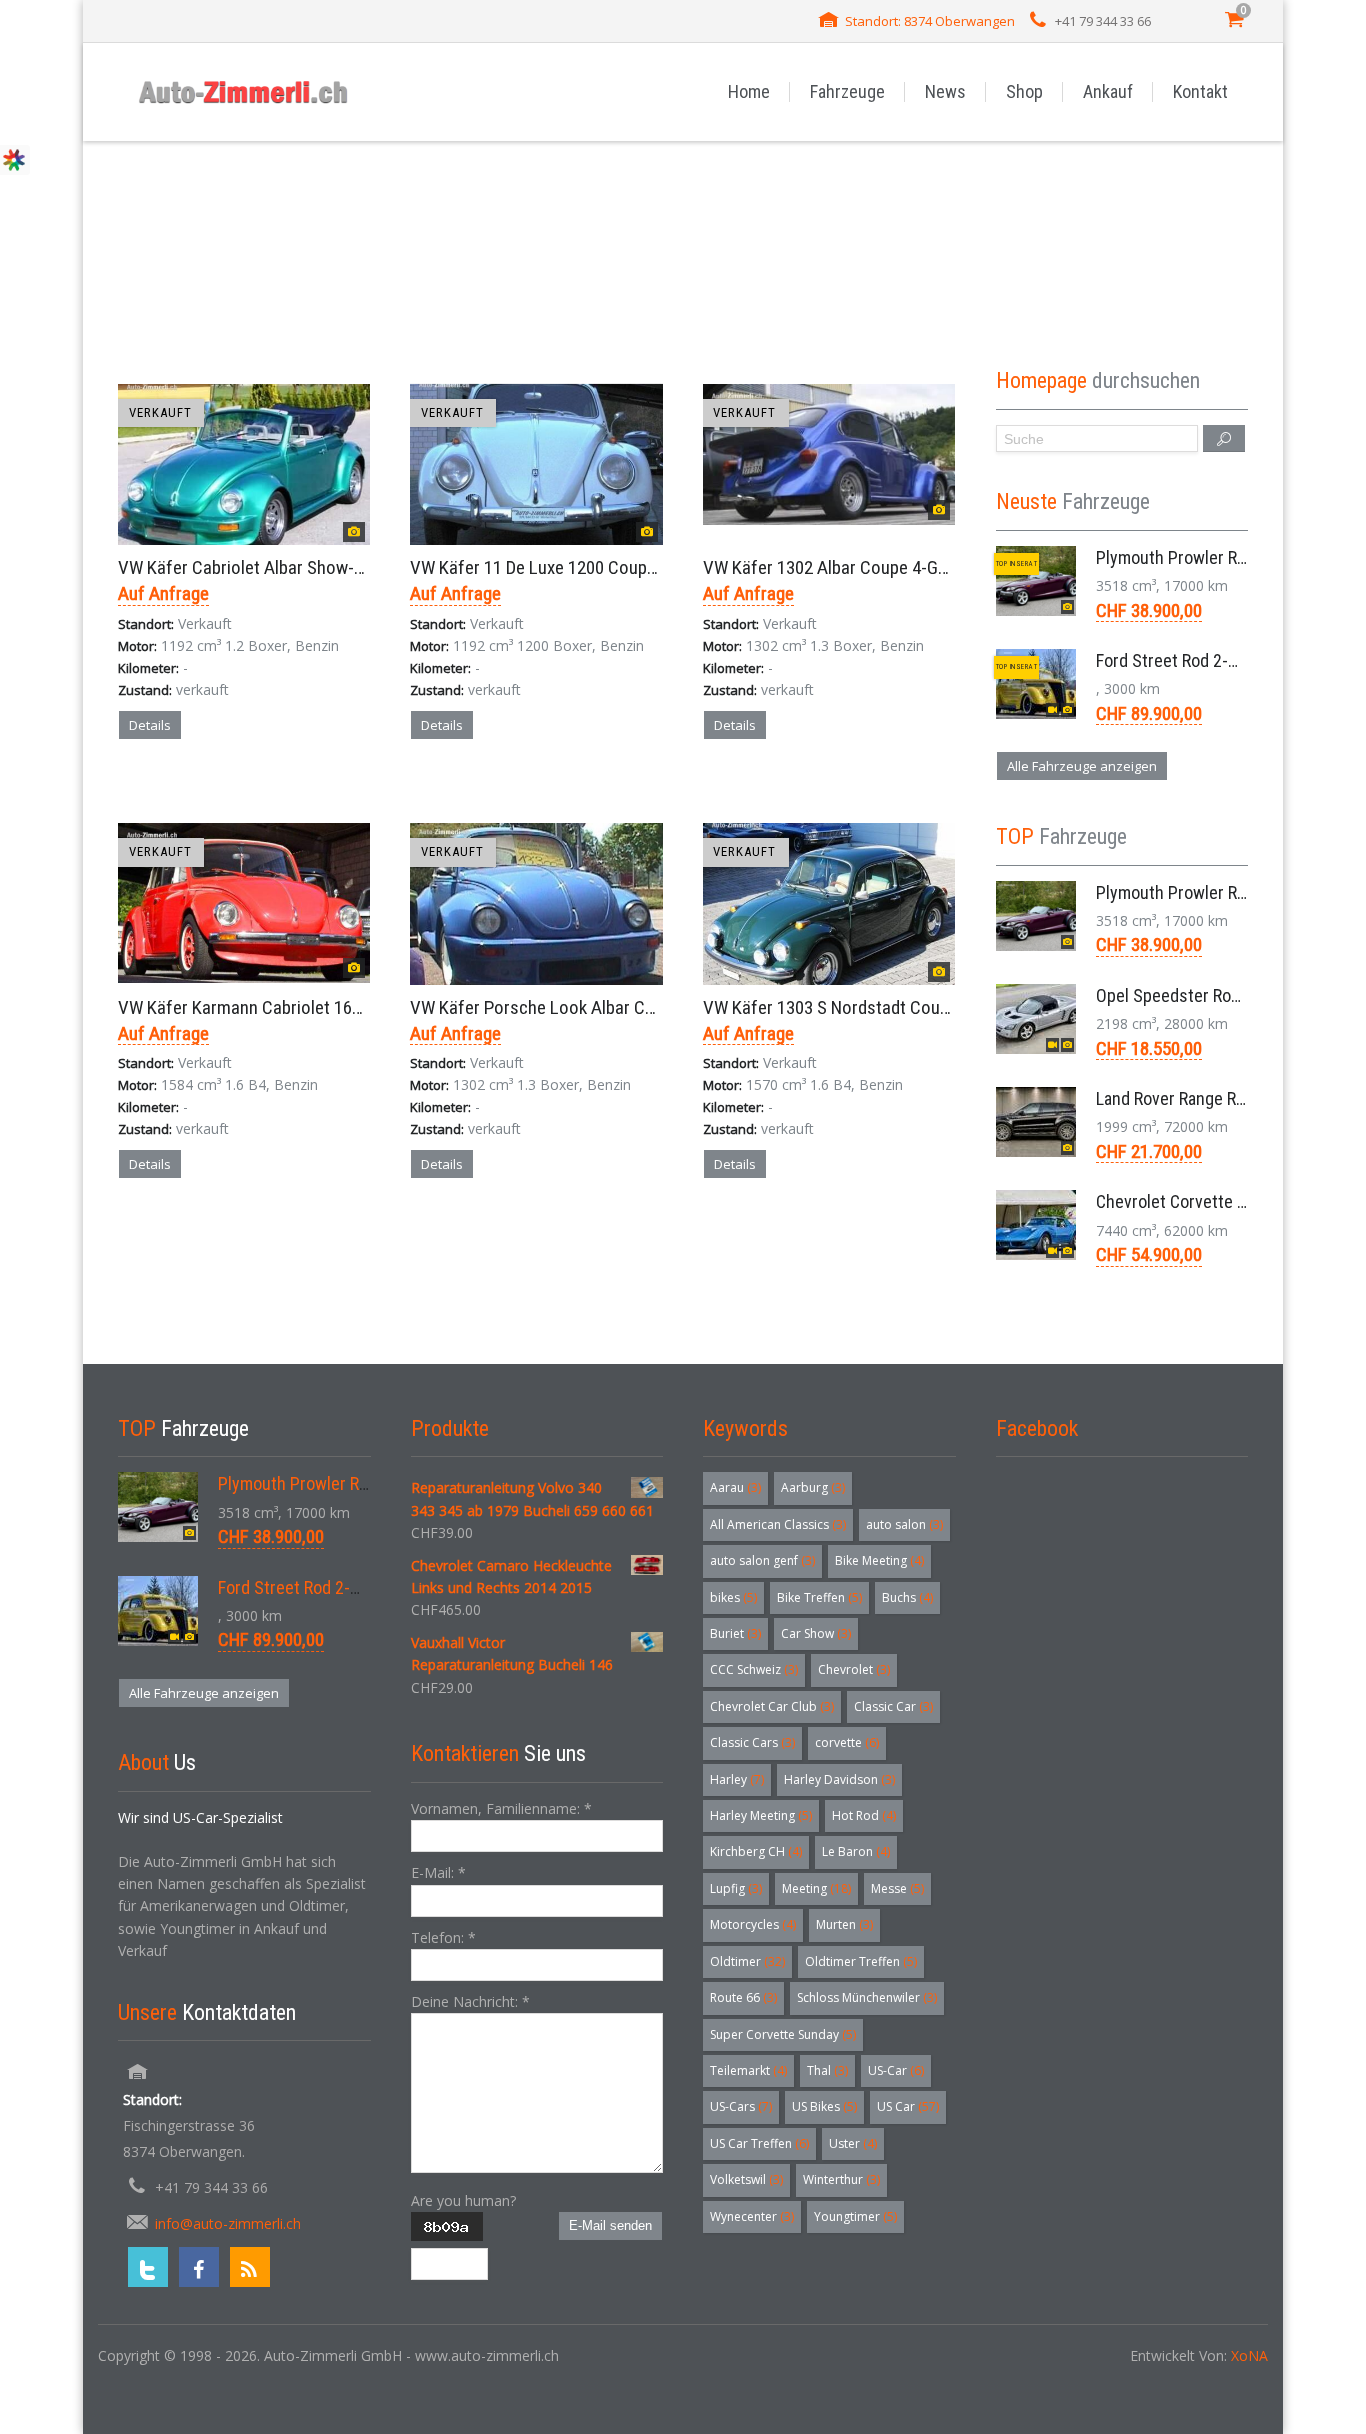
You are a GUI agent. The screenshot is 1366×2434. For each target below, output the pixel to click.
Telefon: (443, 1937)
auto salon (904, 1524)
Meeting (816, 1888)
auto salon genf (762, 1560)
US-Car (896, 2070)
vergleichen (175, 795)
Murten (844, 1924)
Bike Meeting (879, 1560)
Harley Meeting (761, 1815)
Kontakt (1200, 91)
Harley (737, 1779)
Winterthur (841, 2179)
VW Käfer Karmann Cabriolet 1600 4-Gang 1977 (292, 1007)
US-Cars (741, 2106)
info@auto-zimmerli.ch (228, 2223)
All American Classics (778, 1524)
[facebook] (199, 2267)
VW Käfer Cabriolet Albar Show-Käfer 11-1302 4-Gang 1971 (337, 567)
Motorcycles (753, 1924)
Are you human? (463, 2200)
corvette (847, 1742)
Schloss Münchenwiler (867, 1997)
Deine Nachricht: (470, 2001)
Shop (1024, 91)
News (945, 91)
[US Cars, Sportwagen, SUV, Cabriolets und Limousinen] (244, 91)
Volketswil (746, 2179)
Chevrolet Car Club (772, 1706)
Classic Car (893, 1706)
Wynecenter (752, 2216)
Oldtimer (747, 1961)
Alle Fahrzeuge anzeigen (1082, 766)
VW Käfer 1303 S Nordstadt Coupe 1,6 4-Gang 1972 (892, 1007)
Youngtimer (855, 2216)
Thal (827, 2070)
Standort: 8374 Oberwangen (930, 21)
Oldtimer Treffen (861, 1961)
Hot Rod (864, 1815)
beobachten (280, 795)
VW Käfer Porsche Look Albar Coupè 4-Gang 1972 (594, 1007)
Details (150, 725)
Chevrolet (854, 1669)
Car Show (816, 1633)
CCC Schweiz (754, 1669)
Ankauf (1108, 91)
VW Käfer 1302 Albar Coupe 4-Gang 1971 (854, 567)
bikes (733, 1597)
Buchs (907, 1597)
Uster (853, 2143)
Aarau (735, 1487)
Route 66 (743, 1997)
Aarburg (813, 1487)
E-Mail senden (610, 2225)
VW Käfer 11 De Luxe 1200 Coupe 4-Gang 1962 (581, 567)
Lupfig (736, 1888)
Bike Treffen (819, 1597)
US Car (908, 2106)
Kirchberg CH (756, 1851)
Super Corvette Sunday (783, 2034)
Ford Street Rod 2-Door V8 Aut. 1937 (1227, 660)
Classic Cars (752, 1742)
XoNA (1249, 2355)
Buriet (735, 1633)
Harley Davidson (839, 1779)
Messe (897, 1888)
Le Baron (856, 1851)
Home (749, 91)
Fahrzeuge (847, 91)
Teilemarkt (748, 2070)
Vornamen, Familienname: (501, 1808)
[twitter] (148, 2267)
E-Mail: (438, 1872)
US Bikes (824, 2106)
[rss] (250, 2267)
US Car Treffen (759, 2143)
